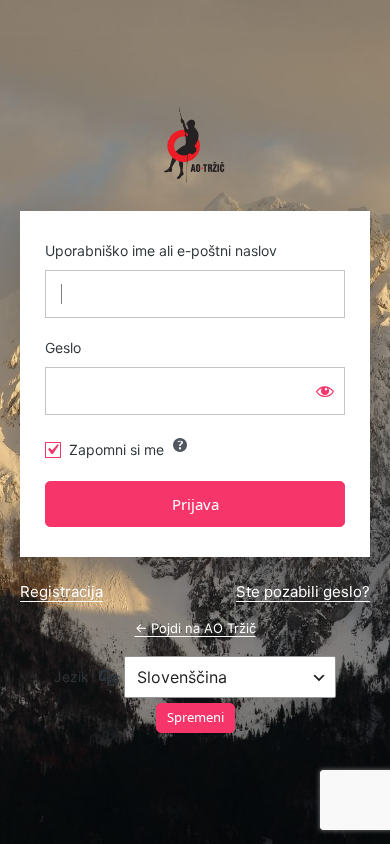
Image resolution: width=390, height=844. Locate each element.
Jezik (71, 676)
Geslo (63, 347)
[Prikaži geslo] (325, 391)
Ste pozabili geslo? (303, 591)
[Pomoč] (180, 445)
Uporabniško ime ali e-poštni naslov (161, 250)
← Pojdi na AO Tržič (195, 628)
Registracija (61, 591)
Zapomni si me (116, 449)
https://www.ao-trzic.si (195, 145)
